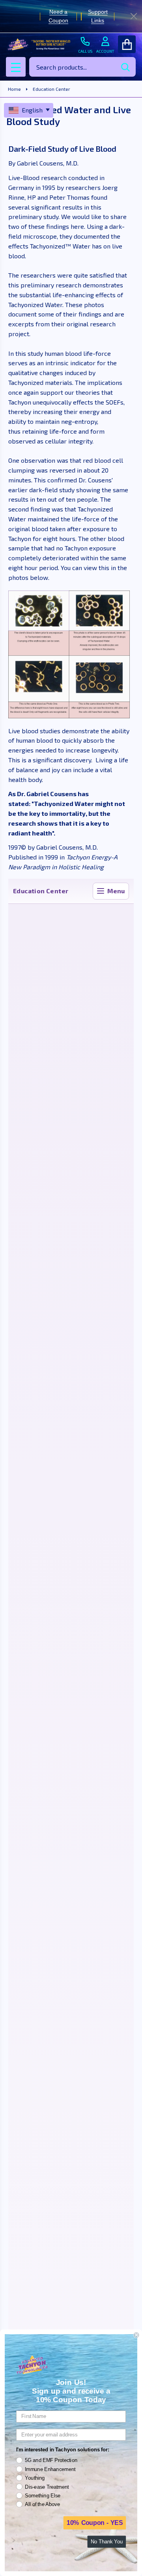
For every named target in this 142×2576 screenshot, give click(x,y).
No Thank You (107, 2542)
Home (14, 89)
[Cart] (127, 44)
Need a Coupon (58, 16)
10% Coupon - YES (95, 2523)
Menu (116, 891)
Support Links (97, 16)
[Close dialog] (136, 2335)
